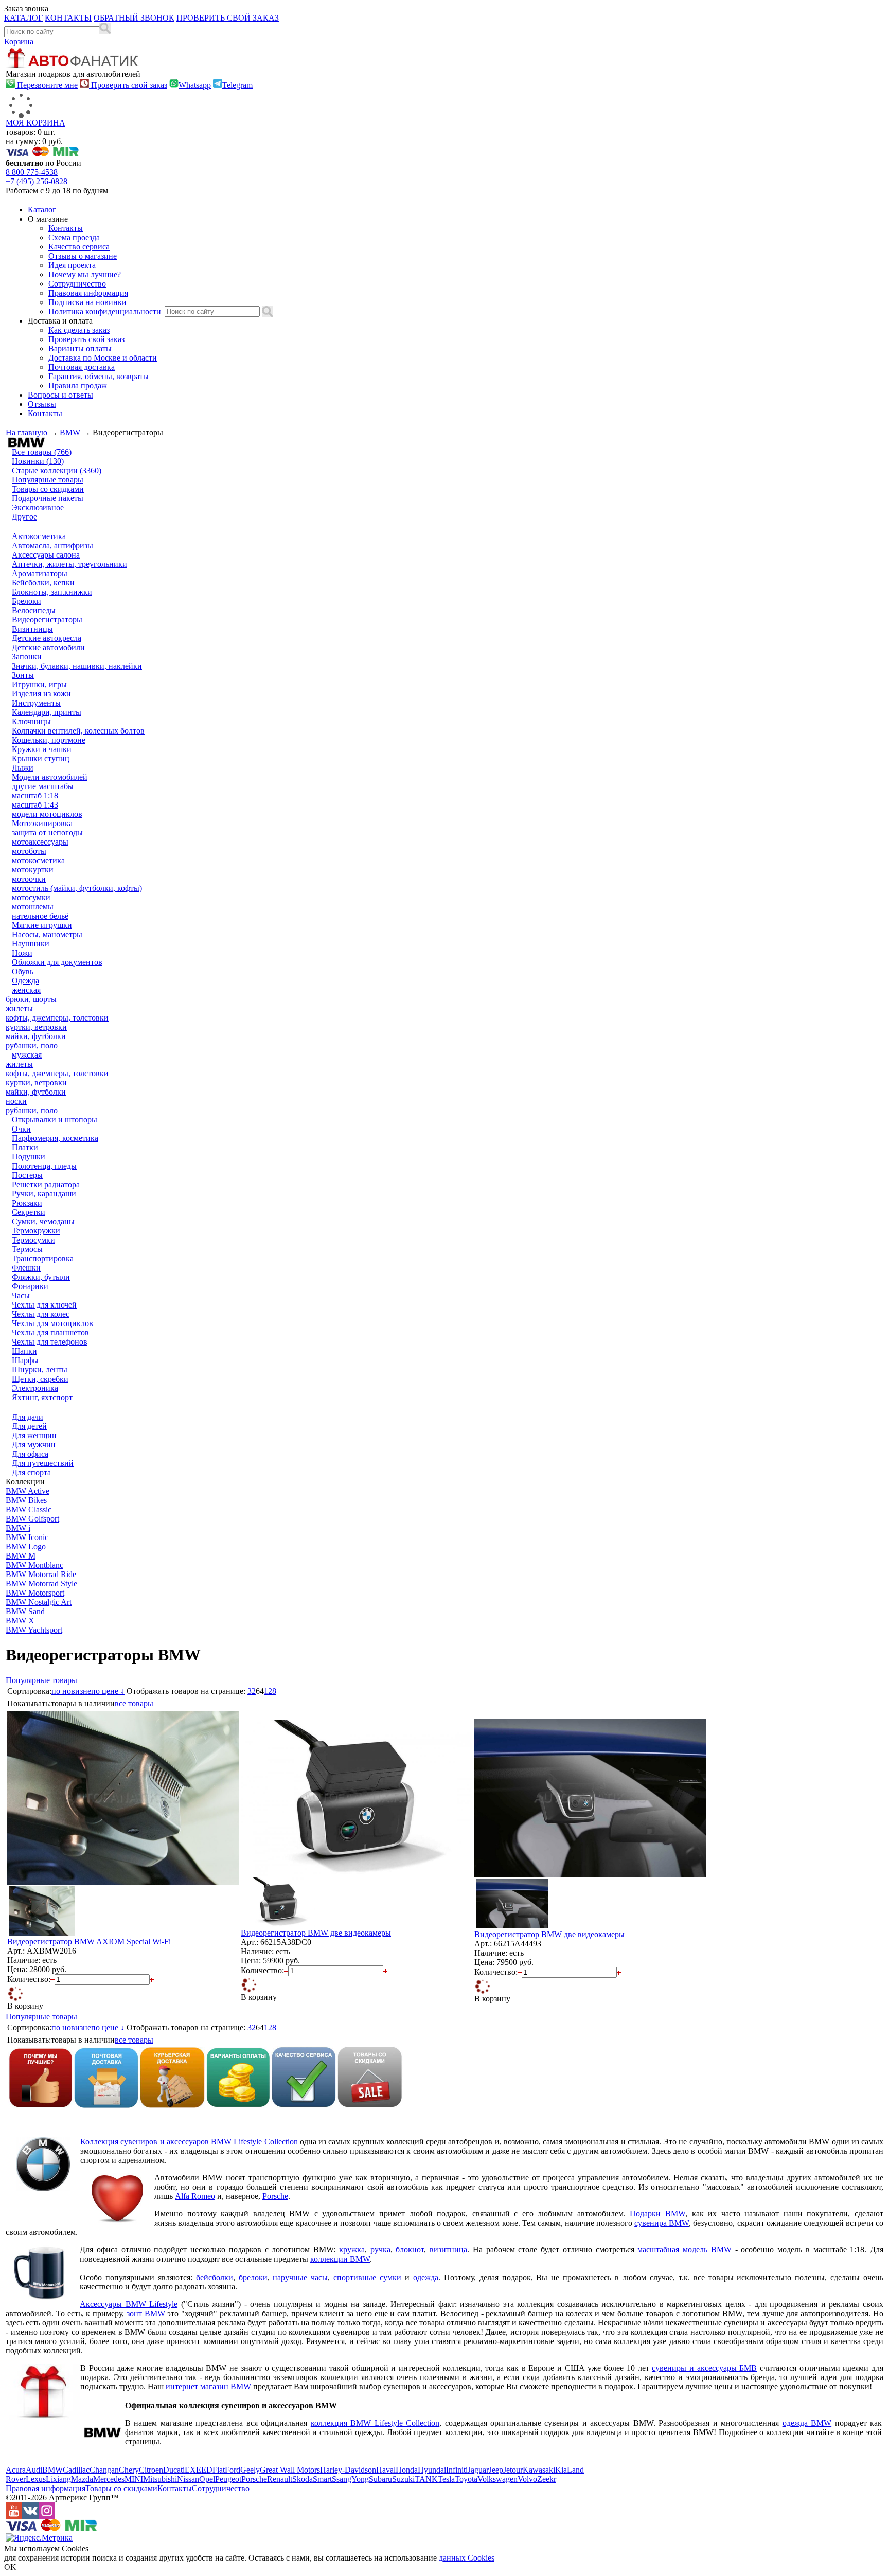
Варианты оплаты (80, 348)
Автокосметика (39, 536)
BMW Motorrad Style (41, 1584)
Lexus (36, 2479)
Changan (104, 2470)
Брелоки (26, 601)
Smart (322, 2479)
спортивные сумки (367, 2277)
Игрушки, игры (39, 684)
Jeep (496, 2470)
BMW (70, 432)
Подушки (29, 1157)
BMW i (18, 1528)
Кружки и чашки (42, 749)
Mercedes (109, 2479)
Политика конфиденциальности (105, 311)
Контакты (66, 228)
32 (252, 1691)
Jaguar (478, 2470)
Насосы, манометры (47, 934)
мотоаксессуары (40, 842)
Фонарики (30, 1286)
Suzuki (403, 2479)
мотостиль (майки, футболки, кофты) (77, 888)
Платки (25, 1147)
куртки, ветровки (36, 1027)
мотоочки (29, 879)
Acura (16, 2470)
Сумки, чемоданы (43, 1221)
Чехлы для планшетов (50, 1332)
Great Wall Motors (290, 2470)
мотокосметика (38, 860)
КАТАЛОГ (23, 18)
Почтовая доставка (82, 367)
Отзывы (42, 404)
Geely (250, 2470)
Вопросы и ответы (60, 395)
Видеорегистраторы (47, 620)
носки (16, 1101)
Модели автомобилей (50, 777)
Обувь (23, 971)
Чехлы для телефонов (50, 1342)
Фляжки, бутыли (41, 1277)
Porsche (275, 2196)
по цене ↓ (108, 1691)
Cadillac (76, 2470)
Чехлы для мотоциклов (52, 1323)
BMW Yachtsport (34, 1630)
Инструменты (36, 703)
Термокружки (36, 1231)
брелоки (253, 2277)
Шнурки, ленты (40, 1370)
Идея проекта (72, 265)
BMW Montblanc (34, 1565)
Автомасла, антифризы (52, 545)
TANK (426, 2479)
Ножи (22, 953)
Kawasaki (539, 2470)
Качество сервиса (79, 247)
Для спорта (31, 1472)
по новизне (71, 1691)
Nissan (188, 2479)
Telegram (237, 85)
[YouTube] (14, 2516)
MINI (134, 2479)
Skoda (303, 2479)
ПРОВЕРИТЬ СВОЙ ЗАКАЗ (228, 18)
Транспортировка (43, 1258)
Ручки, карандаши (44, 1194)
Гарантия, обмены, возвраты (99, 376)
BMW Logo (26, 1546)
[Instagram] (47, 2516)
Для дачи (28, 1417)
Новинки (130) (38, 461)
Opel (207, 2479)
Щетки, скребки (40, 1379)
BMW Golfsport (32, 1519)
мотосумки (31, 897)
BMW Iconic (27, 1537)
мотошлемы (33, 907)
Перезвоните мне (46, 85)
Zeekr (547, 2479)
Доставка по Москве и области (103, 358)
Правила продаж (78, 386)
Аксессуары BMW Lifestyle (129, 2304)
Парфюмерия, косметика (55, 1138)
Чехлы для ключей (44, 1305)
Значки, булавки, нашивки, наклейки (77, 666)
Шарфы (25, 1360)
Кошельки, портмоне (49, 740)
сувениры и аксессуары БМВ (704, 2368)
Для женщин (34, 1435)
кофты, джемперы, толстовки (57, 1018)
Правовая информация (88, 293)
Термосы (27, 1249)
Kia (561, 2470)
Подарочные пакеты (48, 498)
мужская (27, 1055)
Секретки (29, 1212)
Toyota (466, 2479)
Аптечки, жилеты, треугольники (69, 564)
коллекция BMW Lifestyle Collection (375, 2423)
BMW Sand (25, 1611)
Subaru (380, 2479)
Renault (280, 2479)
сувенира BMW (662, 2223)
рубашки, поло (32, 1045)
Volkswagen (497, 2479)
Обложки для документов (57, 962)
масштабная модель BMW (684, 2250)
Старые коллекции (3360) (57, 470)
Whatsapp (195, 85)
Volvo (527, 2479)
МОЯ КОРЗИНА (35, 123)
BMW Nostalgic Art (39, 1602)
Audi (34, 2470)
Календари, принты (47, 712)
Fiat (219, 2470)
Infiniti (457, 2470)
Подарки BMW (657, 2214)
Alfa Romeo (195, 2196)
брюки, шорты (31, 999)
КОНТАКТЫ (68, 18)
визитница (448, 2250)
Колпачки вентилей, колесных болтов (78, 731)
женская (26, 990)
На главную (26, 432)
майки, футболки (36, 1036)
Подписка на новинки (87, 302)
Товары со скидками (48, 489)
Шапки (24, 1351)
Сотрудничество (77, 284)
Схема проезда (74, 237)
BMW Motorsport (35, 1593)
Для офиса (30, 1454)
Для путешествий (43, 1463)
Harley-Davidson (348, 2470)
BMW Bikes (26, 1500)
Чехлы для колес (41, 1314)
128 (270, 1691)
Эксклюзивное (38, 507)
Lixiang (58, 2479)
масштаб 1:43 (35, 805)
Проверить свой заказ (128, 85)
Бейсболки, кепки (43, 583)
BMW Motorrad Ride (41, 1574)
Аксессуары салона (46, 555)
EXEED (199, 2470)
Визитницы (32, 629)
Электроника (35, 1388)
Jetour (513, 2470)
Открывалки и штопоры (55, 1120)
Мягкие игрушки (42, 925)
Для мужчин (34, 1445)
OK (10, 2567)
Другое (24, 517)
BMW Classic (29, 1509)
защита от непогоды (47, 833)
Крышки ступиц (41, 758)
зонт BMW (146, 2313)
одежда (426, 2277)
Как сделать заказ (79, 330)
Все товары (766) (42, 452)
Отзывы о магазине (83, 256)
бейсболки (215, 2277)
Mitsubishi (160, 2479)
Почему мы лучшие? (85, 274)
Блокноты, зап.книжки (52, 592)
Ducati (174, 2470)
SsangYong (350, 2479)
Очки (21, 1129)
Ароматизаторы (40, 573)
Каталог (42, 210)
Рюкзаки (27, 1203)
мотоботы (29, 851)
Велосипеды (34, 610)
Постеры (27, 1175)
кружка (352, 2250)
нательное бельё (40, 916)
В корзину (25, 2006)
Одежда (25, 981)
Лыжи (23, 768)
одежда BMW (807, 2423)
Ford (233, 2470)
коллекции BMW (340, 2259)
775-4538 (32, 172)
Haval (386, 2470)
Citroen (151, 2470)
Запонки (27, 657)
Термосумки (33, 1240)
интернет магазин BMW (208, 2386)
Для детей (29, 1426)
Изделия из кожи (41, 694)
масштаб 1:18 (35, 795)
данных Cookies (467, 2558)
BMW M (21, 1556)
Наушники (31, 944)
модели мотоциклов (47, 814)
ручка (380, 2250)
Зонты (23, 675)
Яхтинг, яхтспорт (42, 1397)
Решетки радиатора (46, 1184)
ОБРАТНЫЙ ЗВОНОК (134, 18)
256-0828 (37, 181)
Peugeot (228, 2479)
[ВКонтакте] (30, 2516)
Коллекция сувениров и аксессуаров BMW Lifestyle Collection (189, 2142)
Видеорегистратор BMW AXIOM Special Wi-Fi (89, 1942)
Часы (21, 1295)
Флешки (26, 1268)
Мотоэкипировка (42, 823)
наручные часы (300, 2277)
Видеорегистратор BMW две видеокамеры (316, 1933)
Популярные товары (48, 480)
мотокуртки (33, 870)
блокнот (410, 2250)
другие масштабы (43, 786)
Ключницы (31, 721)
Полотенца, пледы (44, 1166)
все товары (134, 1703)
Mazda (82, 2479)
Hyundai (432, 2470)
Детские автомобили (48, 647)
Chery (129, 2470)
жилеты (19, 1008)
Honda (407, 2470)
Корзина (19, 41)
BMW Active (28, 1491)
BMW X (20, 1621)
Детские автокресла (47, 638)
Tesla (446, 2479)
